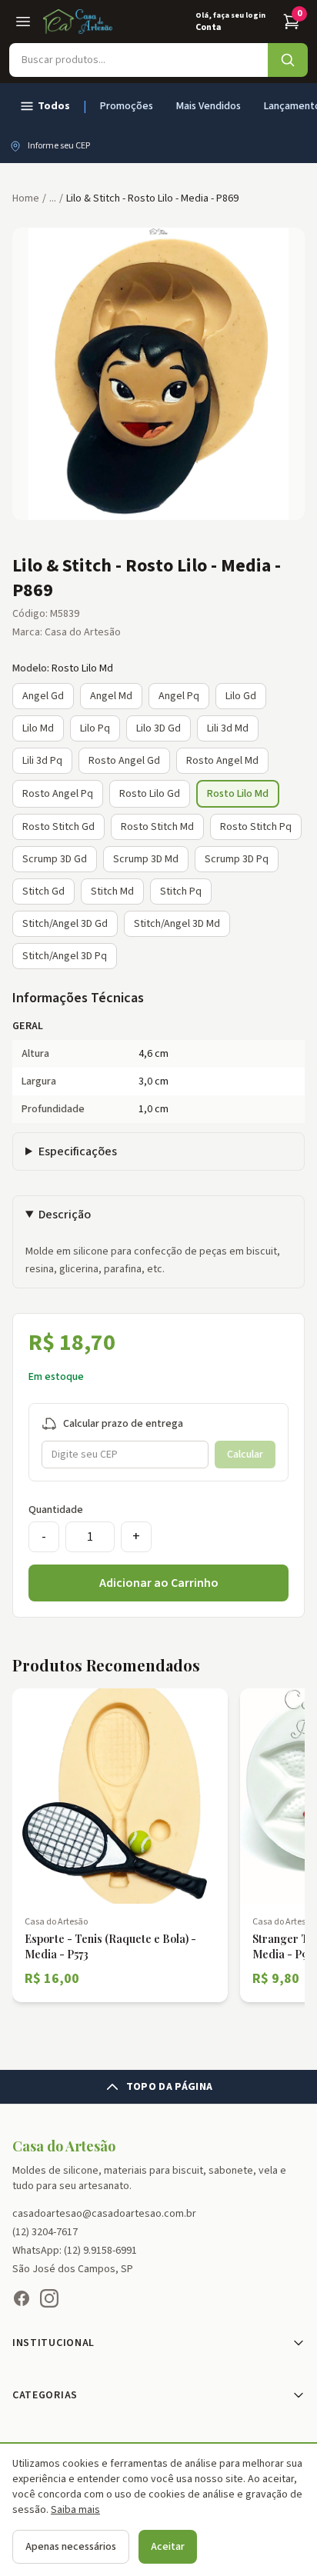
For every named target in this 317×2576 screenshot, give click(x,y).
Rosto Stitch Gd (58, 827)
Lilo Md (38, 728)
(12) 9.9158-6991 (100, 2251)
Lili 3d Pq (42, 761)
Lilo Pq (95, 728)
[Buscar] (288, 60)
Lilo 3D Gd (158, 728)
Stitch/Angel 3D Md (177, 924)
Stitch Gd (43, 891)
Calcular (245, 1455)
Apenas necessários (71, 2547)
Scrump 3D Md (146, 859)
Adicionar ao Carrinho (159, 1583)
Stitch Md (112, 891)
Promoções (127, 106)
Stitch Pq (181, 891)
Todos (54, 106)
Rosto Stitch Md (157, 827)
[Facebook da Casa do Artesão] (22, 2298)
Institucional (53, 2343)
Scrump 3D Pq (237, 859)
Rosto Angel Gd (124, 761)
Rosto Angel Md (222, 761)
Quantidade (56, 1510)
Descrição (65, 1215)
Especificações (78, 1151)
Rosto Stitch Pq (256, 827)
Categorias (45, 2395)
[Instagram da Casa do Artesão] (49, 2298)
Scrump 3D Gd (55, 859)
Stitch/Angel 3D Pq (65, 956)
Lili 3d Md (228, 728)
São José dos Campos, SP (73, 2269)
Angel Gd (43, 696)
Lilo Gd (241, 696)
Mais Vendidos (209, 106)
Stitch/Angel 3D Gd (65, 924)
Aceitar (168, 2547)
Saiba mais (75, 2510)
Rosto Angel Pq (58, 794)
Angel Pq (179, 696)
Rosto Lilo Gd (150, 794)
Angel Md (111, 696)
